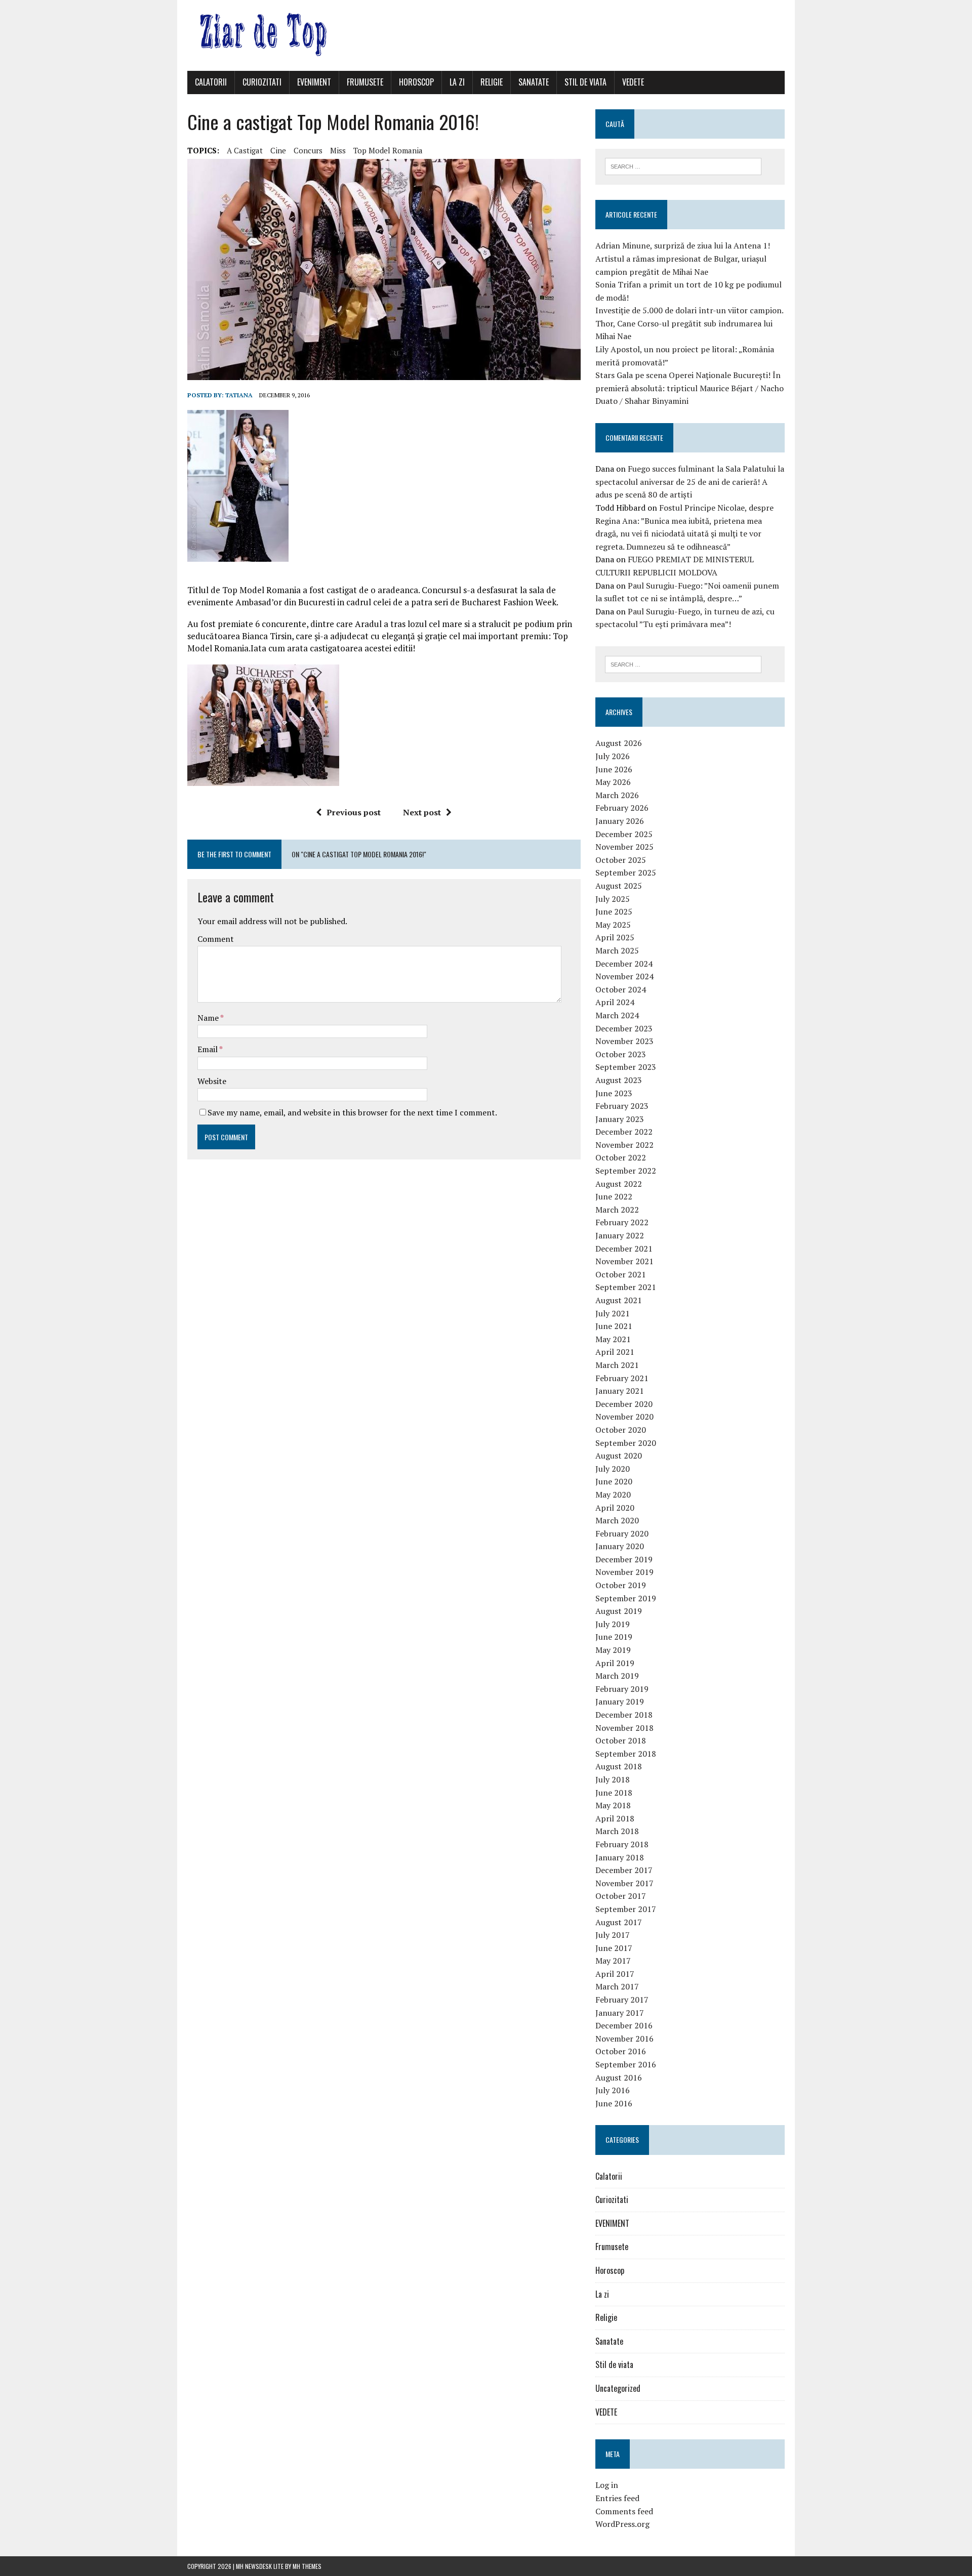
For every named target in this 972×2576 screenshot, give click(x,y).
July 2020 (613, 1469)
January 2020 (620, 1546)
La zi (457, 82)
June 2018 (614, 1793)
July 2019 (613, 1624)
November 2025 (624, 847)
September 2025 (626, 872)
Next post (422, 812)
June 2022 (614, 1196)
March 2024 (617, 1015)
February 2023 (622, 1106)
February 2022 (622, 1222)
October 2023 (621, 1054)
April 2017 (615, 1974)
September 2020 (626, 1443)
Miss (338, 150)
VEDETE (633, 82)
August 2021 (619, 1300)
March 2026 (617, 795)
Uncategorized (618, 2388)
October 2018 (621, 1740)
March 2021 (617, 1365)
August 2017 (619, 1922)
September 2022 (626, 1171)
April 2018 (615, 1818)
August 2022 (619, 1184)
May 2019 (613, 1650)
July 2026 (613, 756)
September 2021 (626, 1287)
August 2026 (619, 743)
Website (212, 1081)
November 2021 (624, 1261)
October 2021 (621, 1274)
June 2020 (614, 1481)
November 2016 (624, 2039)
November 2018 (624, 1728)
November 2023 (624, 1041)
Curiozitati (262, 82)
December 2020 (624, 1404)
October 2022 (621, 1157)
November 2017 (624, 1883)
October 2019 (621, 1585)
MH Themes (307, 2566)
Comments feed (624, 2511)
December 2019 (624, 1559)
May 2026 (613, 782)
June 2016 (614, 2103)
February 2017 (622, 2000)
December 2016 (624, 2025)
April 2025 (615, 937)
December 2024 (624, 964)
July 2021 (613, 1313)
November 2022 (624, 1145)
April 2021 (615, 1352)
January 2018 (620, 1857)
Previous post (354, 812)
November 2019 (624, 1572)
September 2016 (626, 2064)
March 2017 (617, 1986)
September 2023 (626, 1067)
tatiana (239, 395)
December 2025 (624, 834)
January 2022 (620, 1235)
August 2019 (619, 1611)
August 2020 (619, 1456)
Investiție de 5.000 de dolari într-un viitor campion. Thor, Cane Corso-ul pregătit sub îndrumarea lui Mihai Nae (689, 323)
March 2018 (617, 1831)
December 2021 (624, 1249)
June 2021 (614, 1326)
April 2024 (615, 1002)
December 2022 (624, 1132)
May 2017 (613, 1961)
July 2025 (613, 899)
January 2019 (620, 1701)
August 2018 (619, 1766)
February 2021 (622, 1378)
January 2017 (620, 2013)
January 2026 (620, 821)
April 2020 (615, 1508)
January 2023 (620, 1119)
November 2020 (624, 1417)
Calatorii (211, 82)
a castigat (245, 150)
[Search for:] (683, 165)
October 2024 (621, 989)
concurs (308, 150)
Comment (216, 939)
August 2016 (619, 2078)
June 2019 (614, 1637)
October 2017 (621, 1896)
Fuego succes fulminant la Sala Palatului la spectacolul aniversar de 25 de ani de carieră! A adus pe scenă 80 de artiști (690, 482)
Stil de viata (585, 82)
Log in (607, 2485)
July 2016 (613, 2090)
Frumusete (365, 82)
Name (209, 1018)
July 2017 (613, 1935)
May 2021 (613, 1339)
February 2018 (622, 1844)
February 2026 (622, 808)
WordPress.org (622, 2524)
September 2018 (626, 1754)
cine (278, 150)
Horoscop (416, 82)
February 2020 (622, 1533)
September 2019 (626, 1598)
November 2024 (624, 976)
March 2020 (617, 1520)
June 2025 (614, 911)
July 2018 (613, 1779)
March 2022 (617, 1210)
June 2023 (614, 1093)
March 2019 (617, 1676)
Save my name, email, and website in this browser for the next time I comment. (352, 1112)
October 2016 (621, 2051)
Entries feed (617, 2498)
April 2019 (615, 1663)
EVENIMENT (314, 82)
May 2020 (613, 1494)
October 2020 (621, 1430)
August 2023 (619, 1080)
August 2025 (619, 886)
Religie (492, 82)
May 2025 (613, 925)
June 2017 (614, 1948)
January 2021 (620, 1391)
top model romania (388, 150)
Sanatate (534, 82)
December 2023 (624, 1028)
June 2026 (614, 769)
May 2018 (613, 1805)
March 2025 (617, 950)
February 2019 (622, 1689)
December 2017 (624, 1870)
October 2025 (621, 860)
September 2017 (626, 1909)
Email (208, 1049)
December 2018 (624, 1715)
